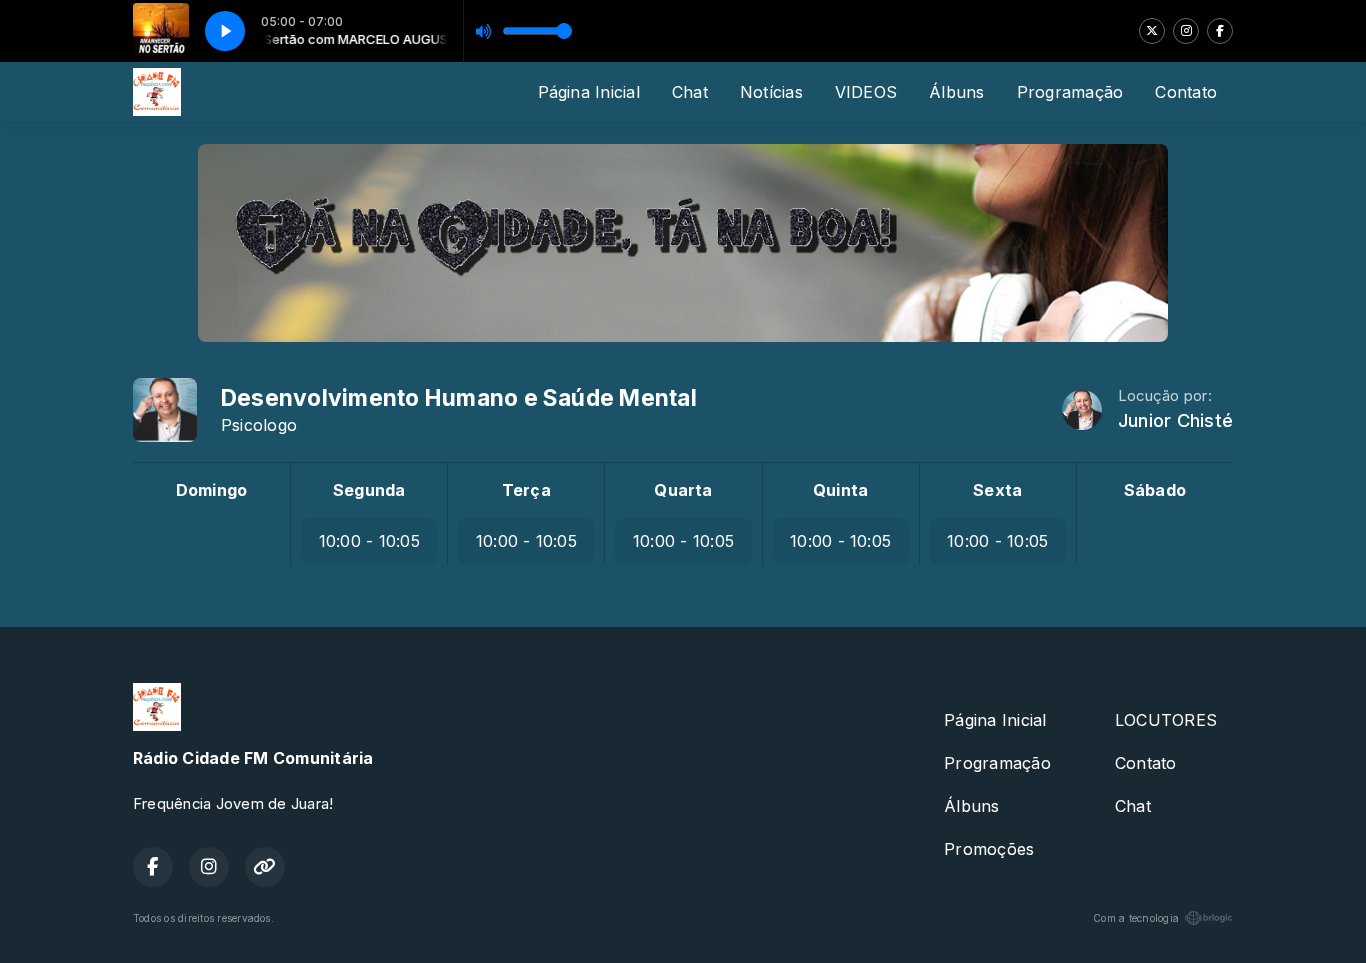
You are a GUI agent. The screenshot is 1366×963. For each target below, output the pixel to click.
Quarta (683, 490)
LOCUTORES (1166, 720)
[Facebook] (1220, 31)
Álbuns (956, 92)
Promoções (989, 849)
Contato (1186, 92)
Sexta (997, 490)
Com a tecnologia (1136, 918)
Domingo (212, 490)
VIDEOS (866, 92)
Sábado (1155, 490)
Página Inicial (589, 92)
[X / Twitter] (1152, 31)
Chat (690, 92)
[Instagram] (1186, 31)
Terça (526, 490)
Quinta (840, 490)
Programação (1070, 92)
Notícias (771, 92)
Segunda (369, 490)
